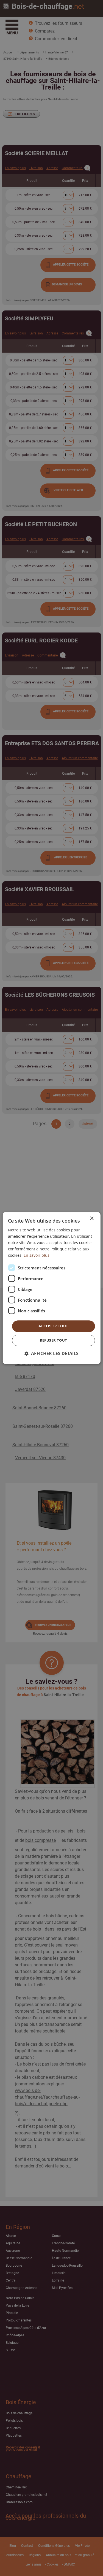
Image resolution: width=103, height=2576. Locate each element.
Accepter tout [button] (53, 1326)
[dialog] (51, 1288)
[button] (51, 1354)
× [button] (92, 1219)
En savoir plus (37, 1255)
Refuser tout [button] (54, 1340)
